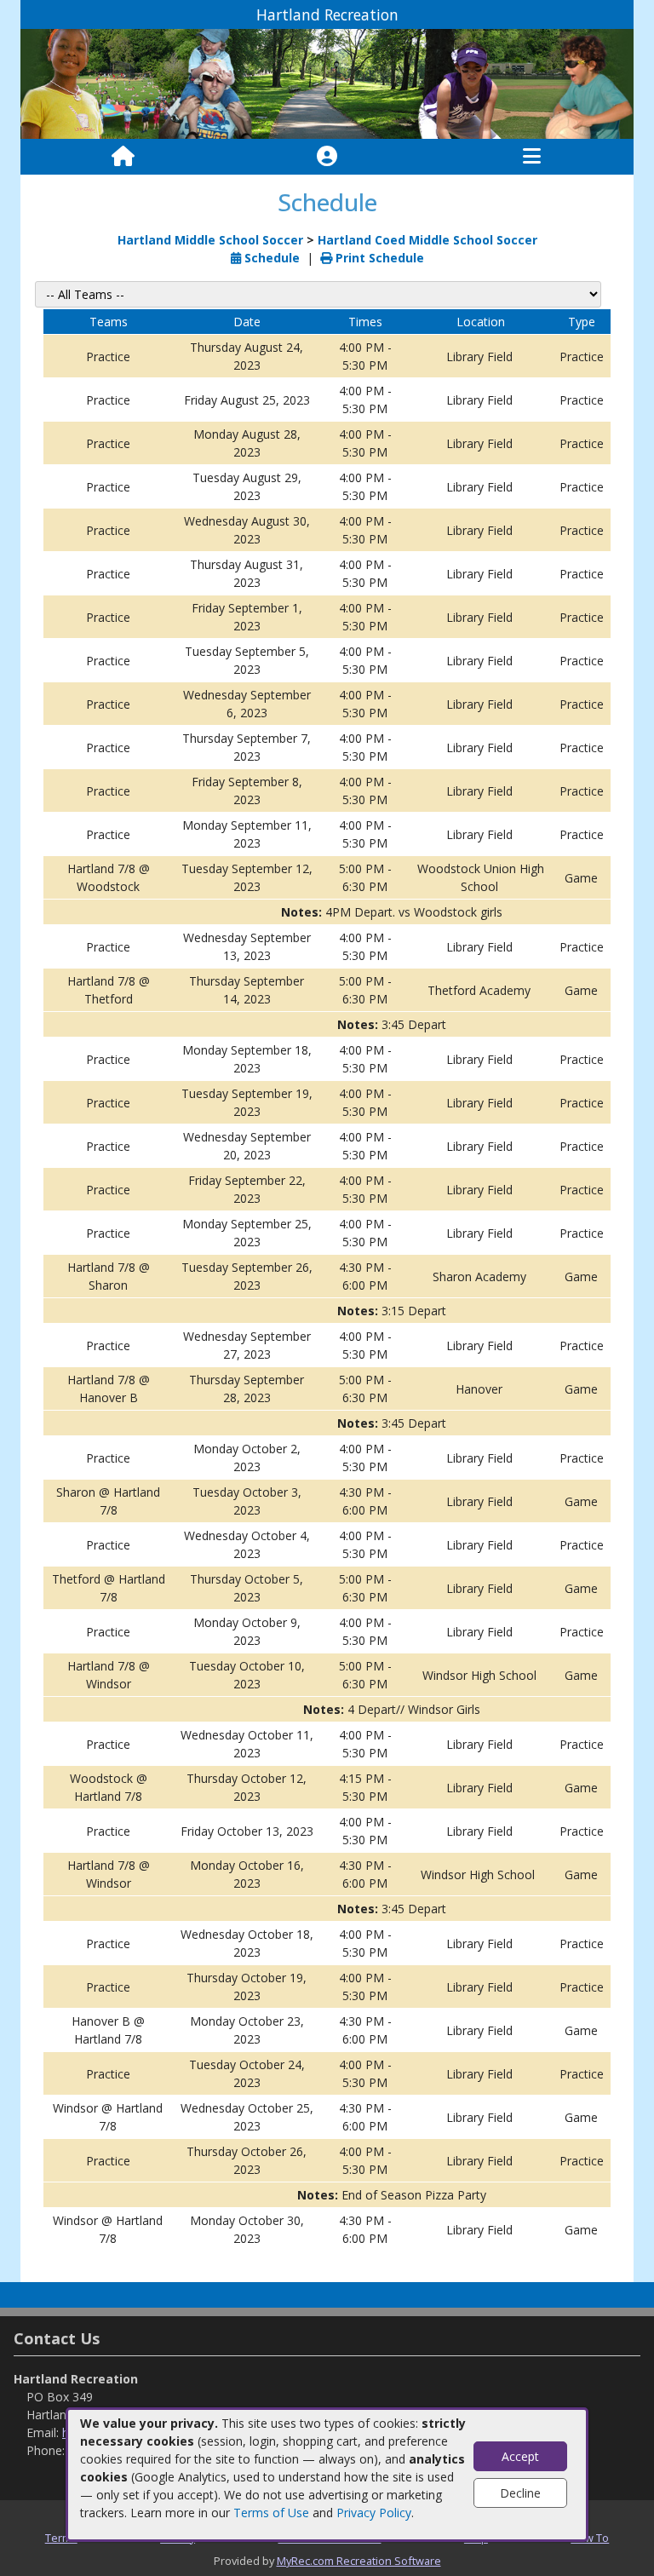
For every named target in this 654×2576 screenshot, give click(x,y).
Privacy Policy (374, 2513)
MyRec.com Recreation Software (359, 2561)
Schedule (270, 258)
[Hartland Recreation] (327, 83)
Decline (520, 2493)
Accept (520, 2456)
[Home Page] (123, 157)
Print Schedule (378, 258)
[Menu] (532, 157)
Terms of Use (271, 2513)
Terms (61, 2538)
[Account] (327, 157)
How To (590, 2538)
